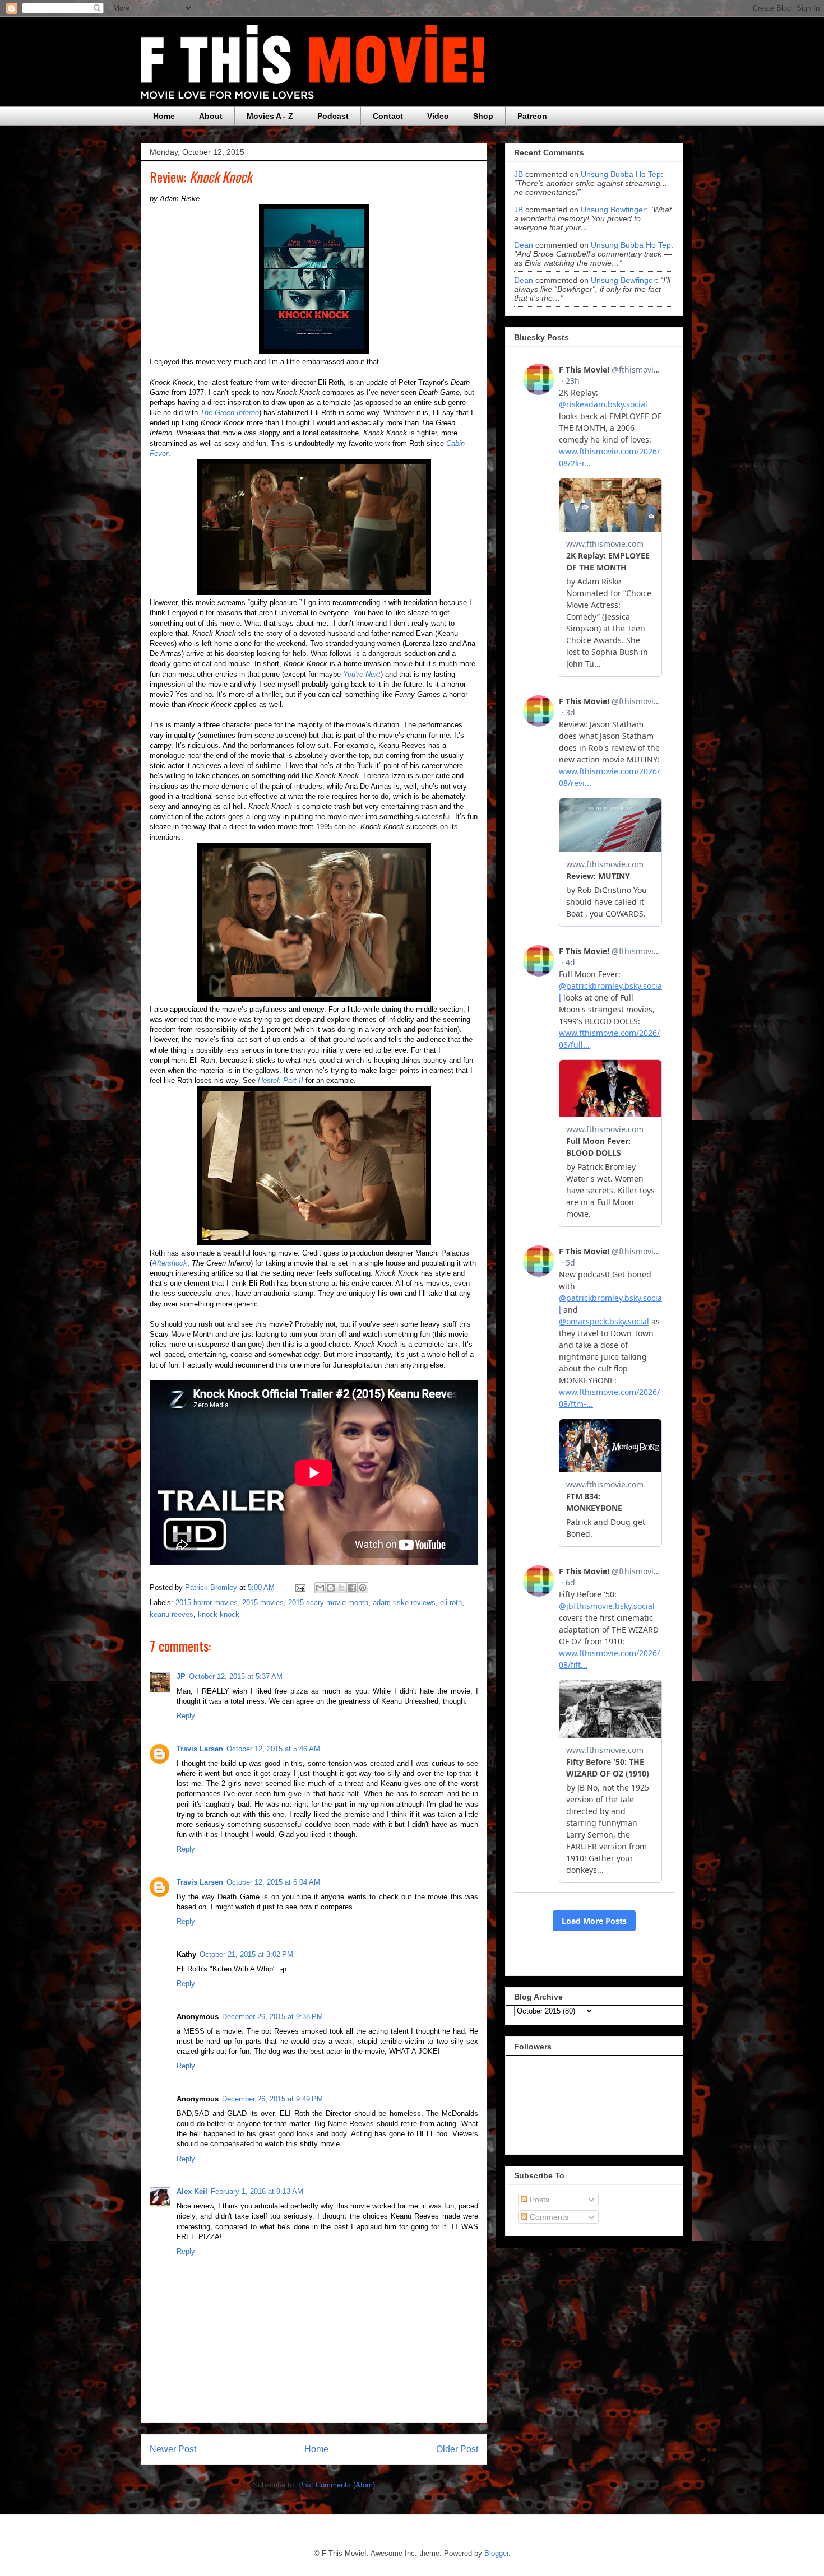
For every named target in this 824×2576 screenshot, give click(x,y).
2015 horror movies (207, 1603)
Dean (524, 245)
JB (519, 174)
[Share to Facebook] (352, 1588)
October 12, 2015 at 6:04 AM (273, 1882)
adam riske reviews (404, 1603)
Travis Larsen (200, 1749)
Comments (548, 2217)
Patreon (532, 116)
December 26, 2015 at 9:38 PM (272, 2017)
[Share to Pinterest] (363, 1588)
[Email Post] (300, 1587)
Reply (186, 1716)
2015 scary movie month (328, 1603)
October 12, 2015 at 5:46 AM (273, 1749)
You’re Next (362, 674)
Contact (388, 116)
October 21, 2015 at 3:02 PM (246, 1954)
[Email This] (320, 1588)
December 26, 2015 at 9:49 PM (272, 2099)
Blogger (496, 2553)
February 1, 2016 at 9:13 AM (257, 2191)
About (211, 116)
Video (438, 116)
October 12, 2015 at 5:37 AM (236, 1677)
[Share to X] (341, 1588)
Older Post (457, 2449)
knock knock (219, 1614)
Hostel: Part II (281, 1080)
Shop (483, 116)
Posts (538, 2200)
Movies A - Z (270, 116)
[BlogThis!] (331, 1588)
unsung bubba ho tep (621, 174)
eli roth (451, 1603)
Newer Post (173, 2449)
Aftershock (170, 1263)
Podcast (333, 116)
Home (164, 116)
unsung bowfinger (613, 210)
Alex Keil (192, 2191)
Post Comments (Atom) (337, 2485)
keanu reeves (172, 1614)
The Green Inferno (230, 413)
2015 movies (263, 1603)
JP (181, 1677)
